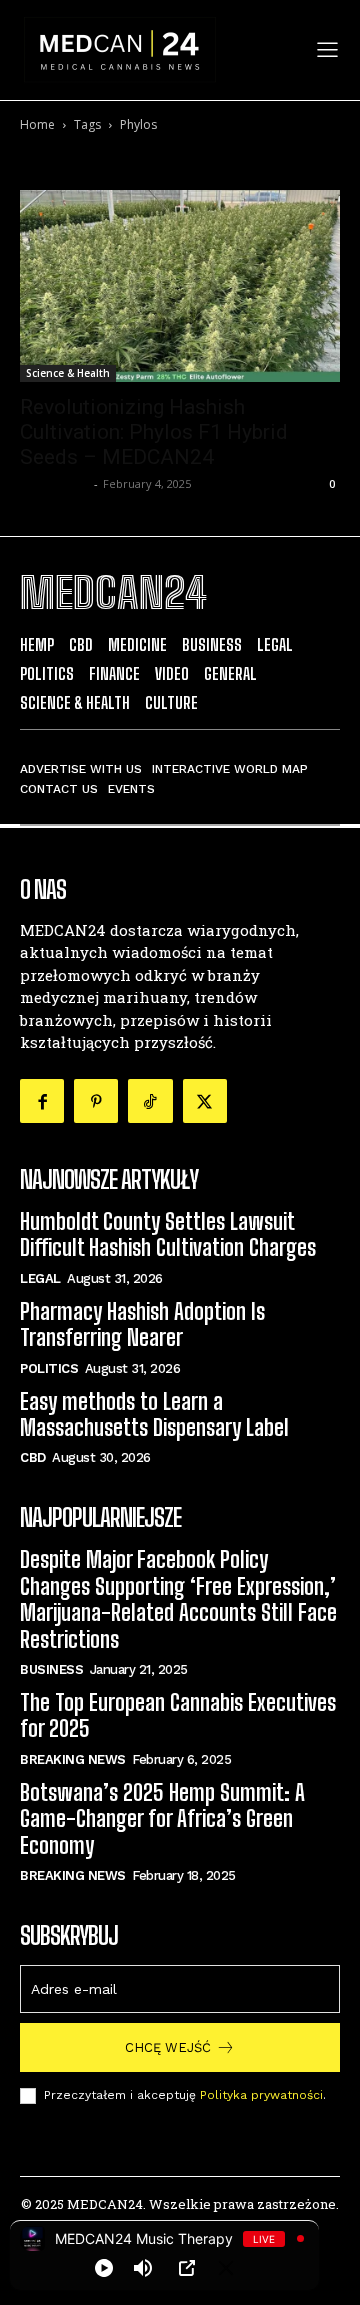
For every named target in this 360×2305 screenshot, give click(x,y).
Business (51, 1669)
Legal (40, 1278)
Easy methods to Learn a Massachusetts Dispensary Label (154, 1414)
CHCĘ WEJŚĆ (168, 2047)
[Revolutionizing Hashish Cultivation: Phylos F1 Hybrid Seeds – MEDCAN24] (180, 286)
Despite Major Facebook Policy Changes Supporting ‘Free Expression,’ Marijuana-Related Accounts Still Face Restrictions (178, 1599)
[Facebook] (42, 1101)
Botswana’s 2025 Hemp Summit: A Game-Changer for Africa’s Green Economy (162, 1819)
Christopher (54, 483)
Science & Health (68, 373)
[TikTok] (150, 1101)
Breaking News (73, 1759)
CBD (33, 1457)
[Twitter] (205, 1101)
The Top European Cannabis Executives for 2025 (178, 1715)
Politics (49, 1368)
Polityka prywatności (261, 2095)
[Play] (104, 2268)
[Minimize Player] (226, 2268)
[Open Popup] (187, 2268)
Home (37, 124)
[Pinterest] (96, 1101)
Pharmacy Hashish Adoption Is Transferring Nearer (142, 1324)
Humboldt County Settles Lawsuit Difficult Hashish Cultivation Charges (168, 1234)
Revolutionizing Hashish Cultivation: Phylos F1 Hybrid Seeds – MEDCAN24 (154, 432)
